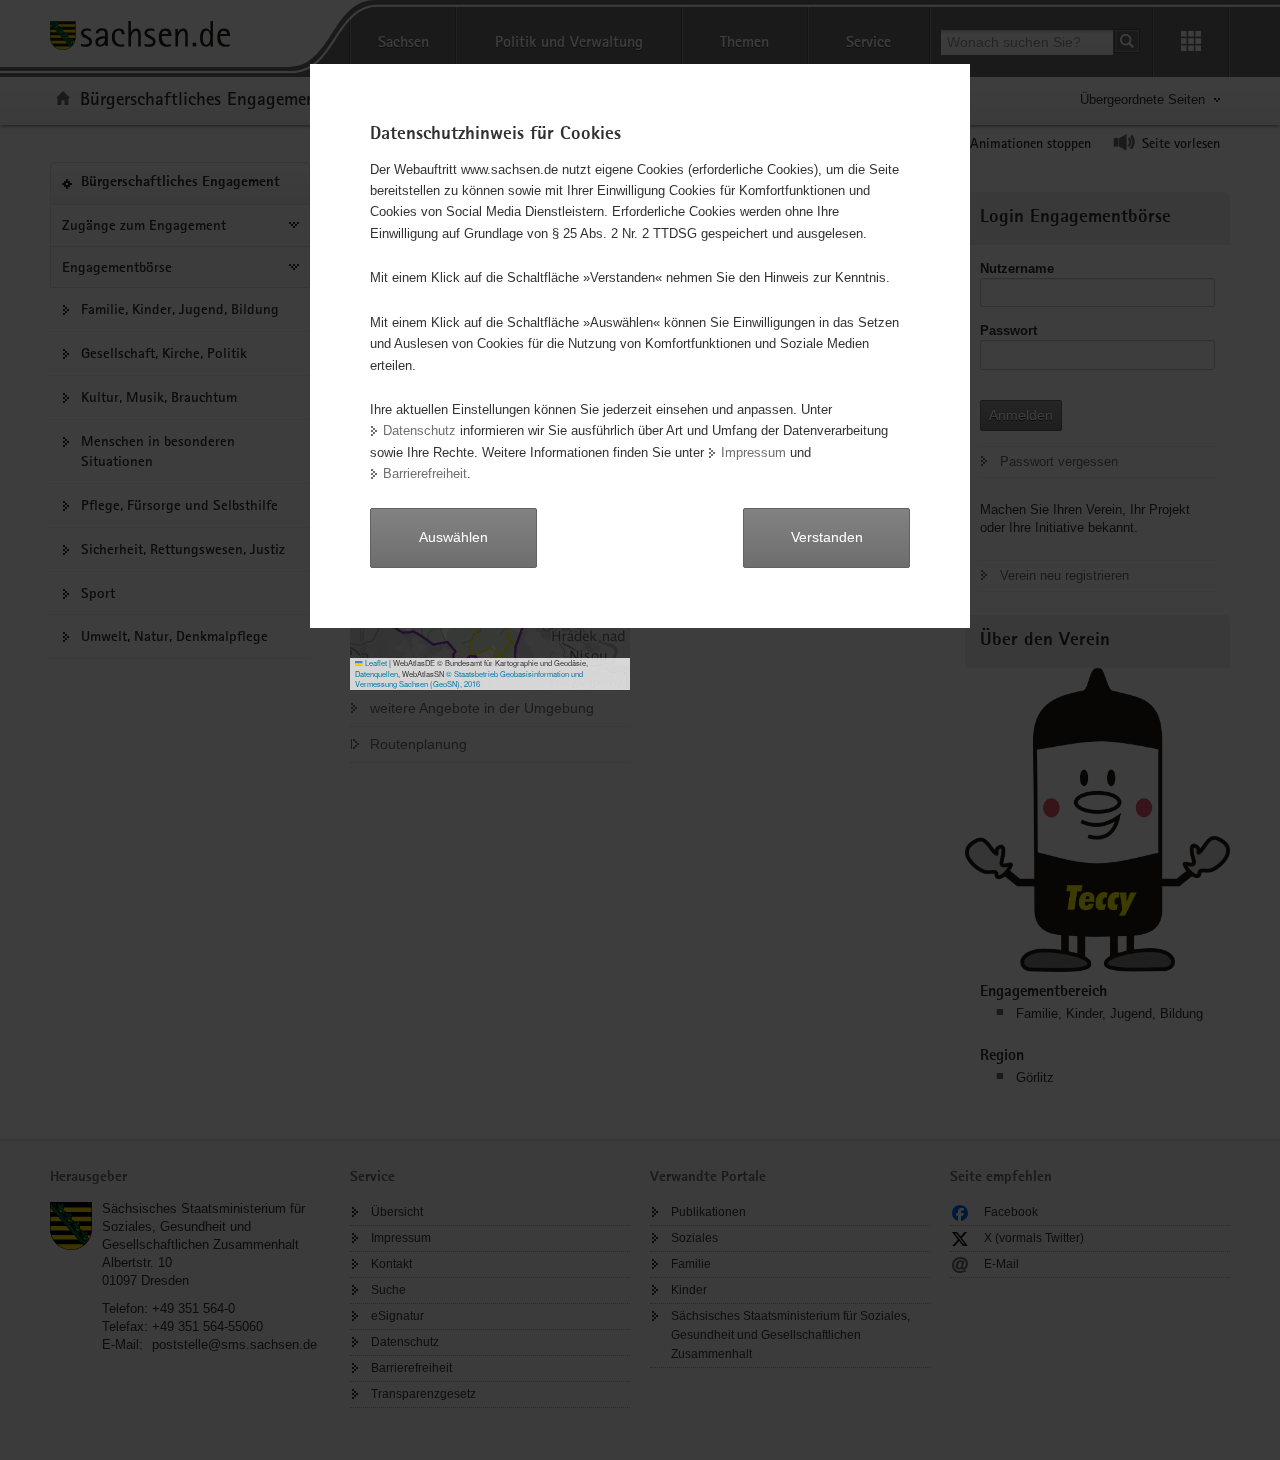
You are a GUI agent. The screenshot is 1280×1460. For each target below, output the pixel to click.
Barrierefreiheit (425, 473)
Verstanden (827, 537)
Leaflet (375, 662)
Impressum (753, 452)
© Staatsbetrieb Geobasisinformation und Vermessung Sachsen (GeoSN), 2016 (469, 679)
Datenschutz (419, 430)
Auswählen (453, 537)
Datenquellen (376, 673)
